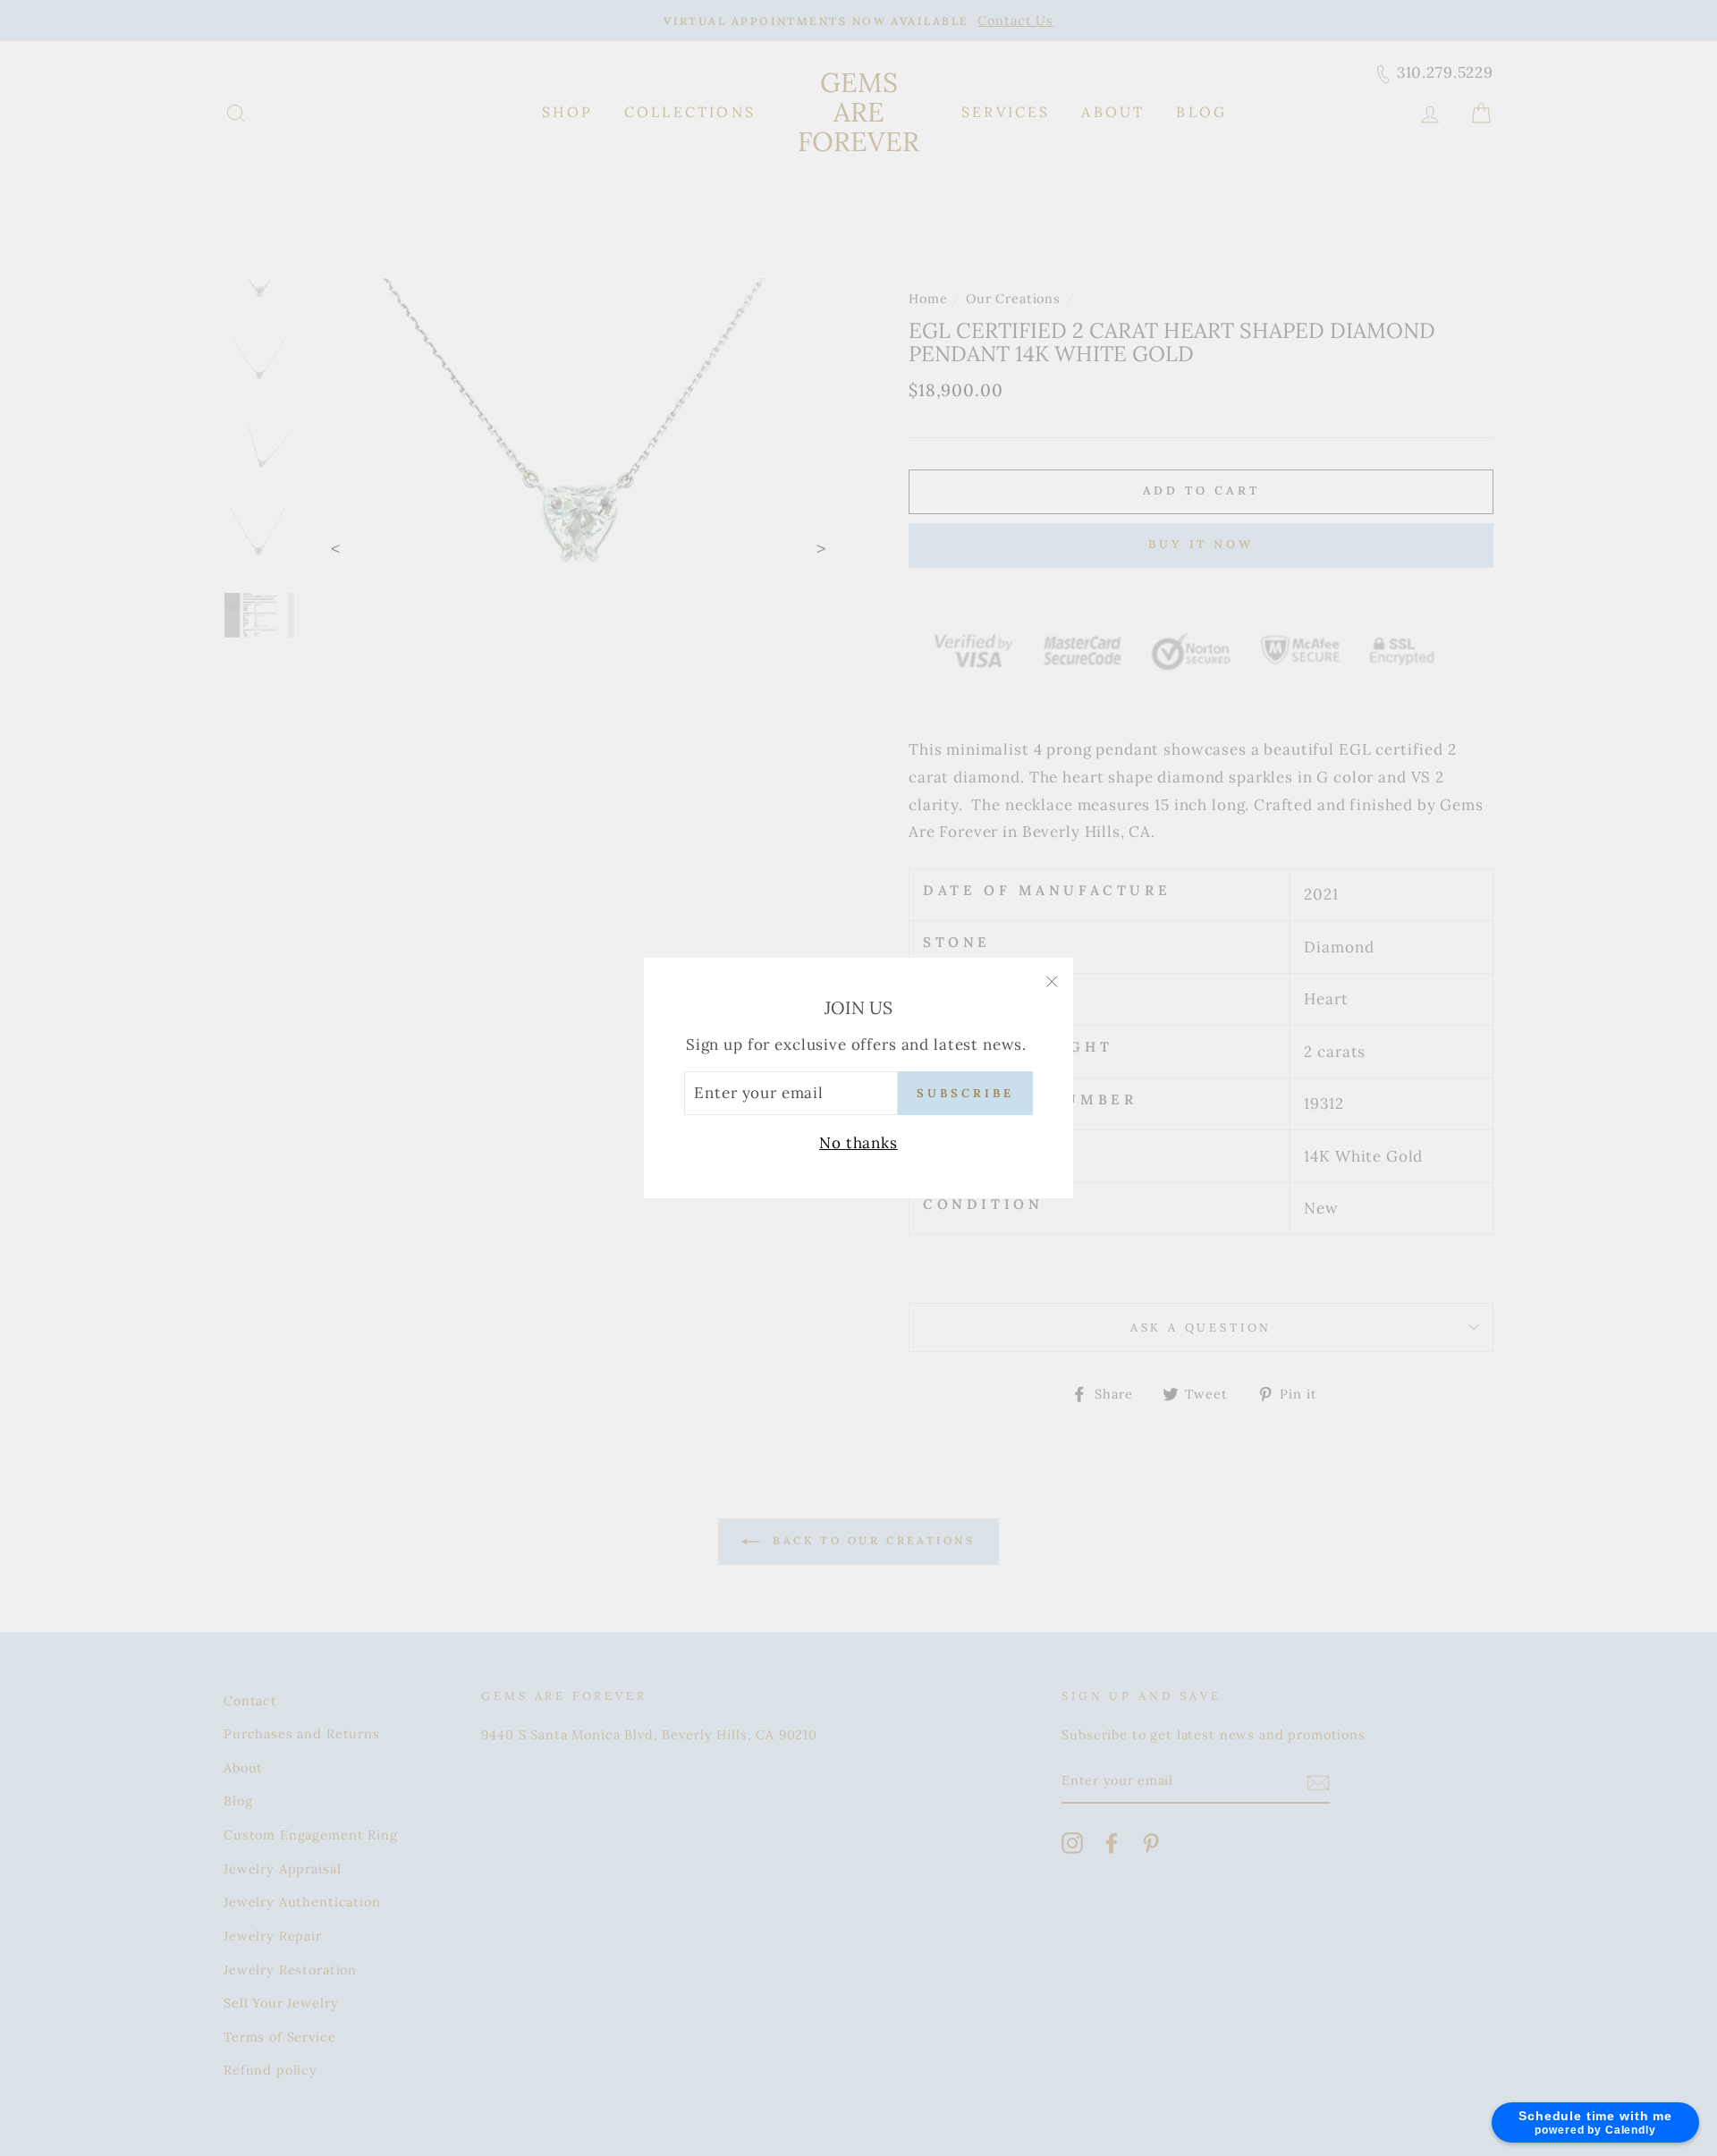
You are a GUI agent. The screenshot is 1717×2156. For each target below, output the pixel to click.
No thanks (858, 1143)
